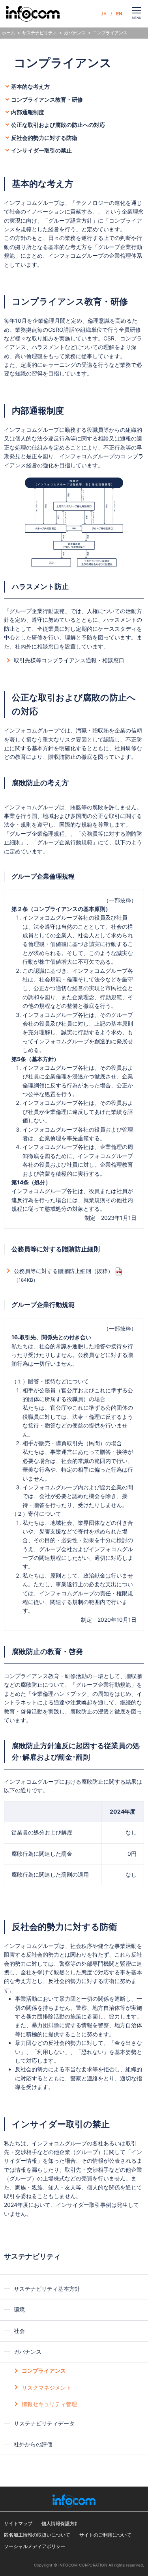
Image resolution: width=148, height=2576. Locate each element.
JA (104, 14)
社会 (19, 2331)
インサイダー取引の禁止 (41, 150)
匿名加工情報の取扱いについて (37, 2535)
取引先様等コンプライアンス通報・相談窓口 (69, 660)
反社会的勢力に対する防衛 (44, 138)
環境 (19, 2309)
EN (119, 14)
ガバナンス (75, 33)
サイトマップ (18, 2523)
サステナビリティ (39, 33)
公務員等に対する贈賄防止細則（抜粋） (64, 1271)
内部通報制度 (28, 112)
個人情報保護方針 (60, 2523)
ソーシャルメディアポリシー (35, 2546)
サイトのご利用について (105, 2535)
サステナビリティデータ (44, 2423)
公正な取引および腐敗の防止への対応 (58, 125)
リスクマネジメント (47, 2387)
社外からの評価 (33, 2444)
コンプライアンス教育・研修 (47, 99)
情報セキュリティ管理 (49, 2404)
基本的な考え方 (30, 86)
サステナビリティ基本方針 (47, 2289)
